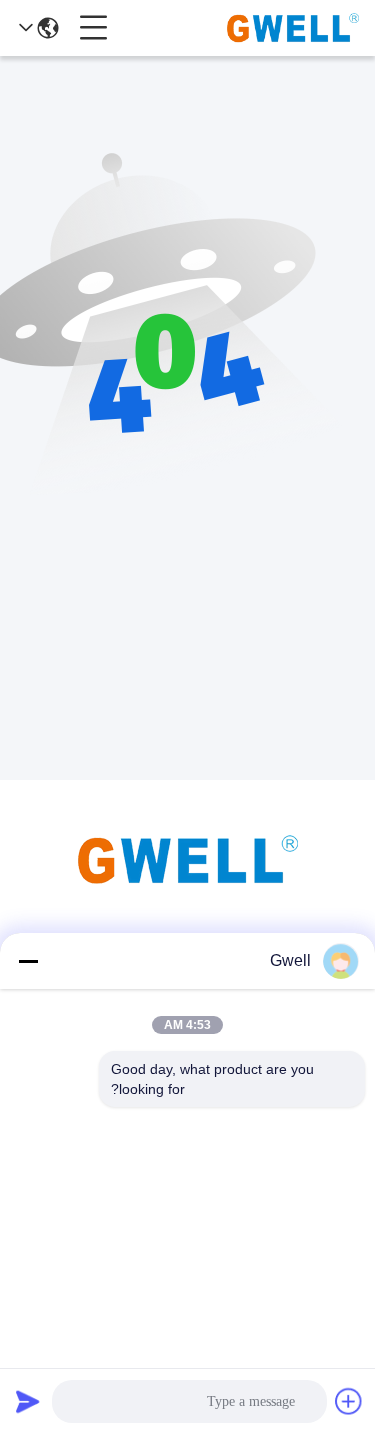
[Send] (28, 1401)
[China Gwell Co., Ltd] (293, 28)
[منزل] (188, 884)
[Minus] (28, 961)
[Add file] (349, 1401)
